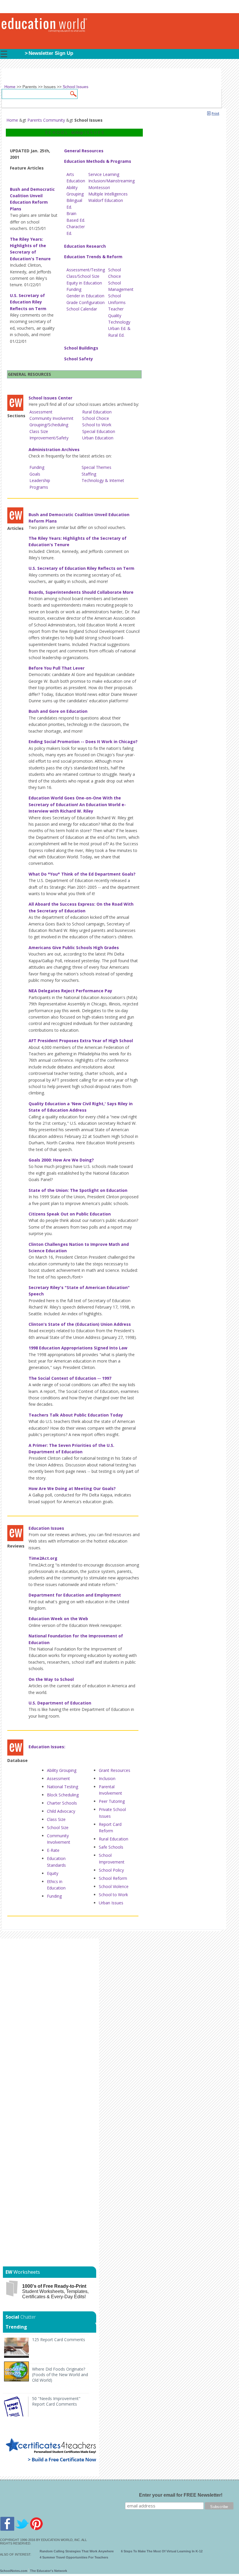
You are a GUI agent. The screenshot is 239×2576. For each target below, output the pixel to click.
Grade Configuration (86, 302)
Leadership (40, 480)
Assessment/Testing (86, 270)
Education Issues (46, 1528)
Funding (74, 289)
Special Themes (96, 467)
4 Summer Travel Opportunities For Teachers (74, 2557)
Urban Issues (111, 1903)
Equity (53, 1873)
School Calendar (82, 309)
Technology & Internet (103, 480)
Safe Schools (111, 1847)
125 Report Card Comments (59, 2340)
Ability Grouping (62, 1770)
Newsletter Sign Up (51, 53)
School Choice (96, 418)
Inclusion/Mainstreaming (111, 181)
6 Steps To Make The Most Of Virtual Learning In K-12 (162, 2551)
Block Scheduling (63, 1795)
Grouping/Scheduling (49, 425)
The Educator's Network (49, 2571)
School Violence (114, 1886)
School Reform (113, 1878)
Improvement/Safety (49, 438)
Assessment (41, 412)
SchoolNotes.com (14, 2571)
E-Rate (53, 1850)
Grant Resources (115, 1770)
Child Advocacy (61, 1811)
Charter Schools (62, 1803)
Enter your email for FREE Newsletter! (181, 2495)
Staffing (89, 474)
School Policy (111, 1870)
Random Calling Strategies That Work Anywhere (77, 2551)
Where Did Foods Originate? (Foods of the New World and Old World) (60, 2375)
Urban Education (98, 438)
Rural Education (97, 412)
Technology (119, 322)
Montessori (99, 187)
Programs (39, 487)
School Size (58, 1827)
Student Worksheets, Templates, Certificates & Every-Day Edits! (55, 2291)
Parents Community (46, 120)
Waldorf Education (106, 200)
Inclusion (107, 1778)
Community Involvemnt (51, 418)
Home (12, 120)
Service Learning (104, 174)
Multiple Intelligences (108, 194)
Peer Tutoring (112, 1801)
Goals (35, 474)
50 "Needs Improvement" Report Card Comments (56, 2401)
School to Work (97, 425)
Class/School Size (83, 276)
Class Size (39, 431)
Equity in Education (84, 283)
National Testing (63, 1787)
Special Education (99, 431)
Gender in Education (85, 296)
